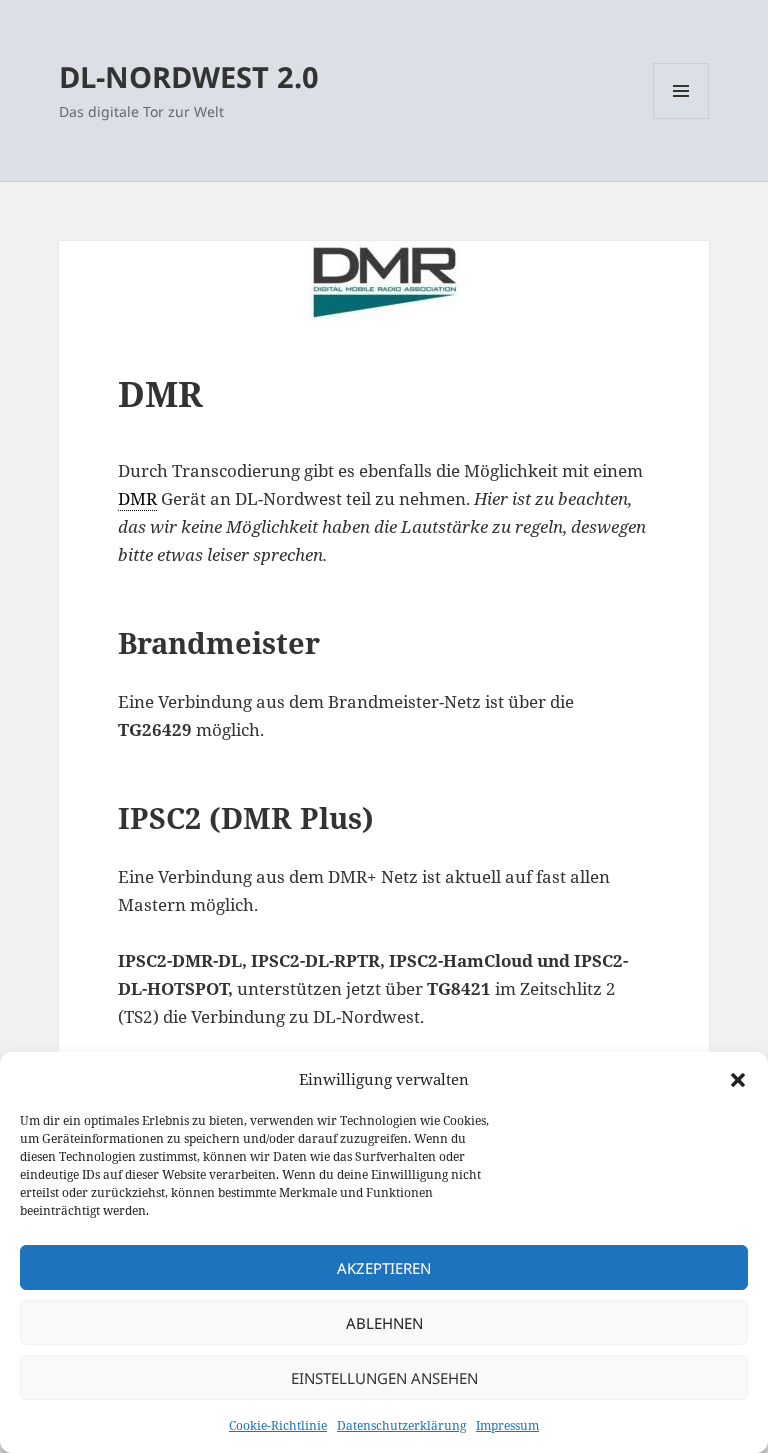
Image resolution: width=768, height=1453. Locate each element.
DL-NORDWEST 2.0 (189, 76)
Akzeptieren (384, 1268)
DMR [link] (137, 498)
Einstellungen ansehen (384, 1378)
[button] (738, 1080)
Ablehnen (384, 1323)
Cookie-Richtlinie (278, 1425)
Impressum (507, 1425)
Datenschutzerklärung (401, 1425)
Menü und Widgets (681, 118)
